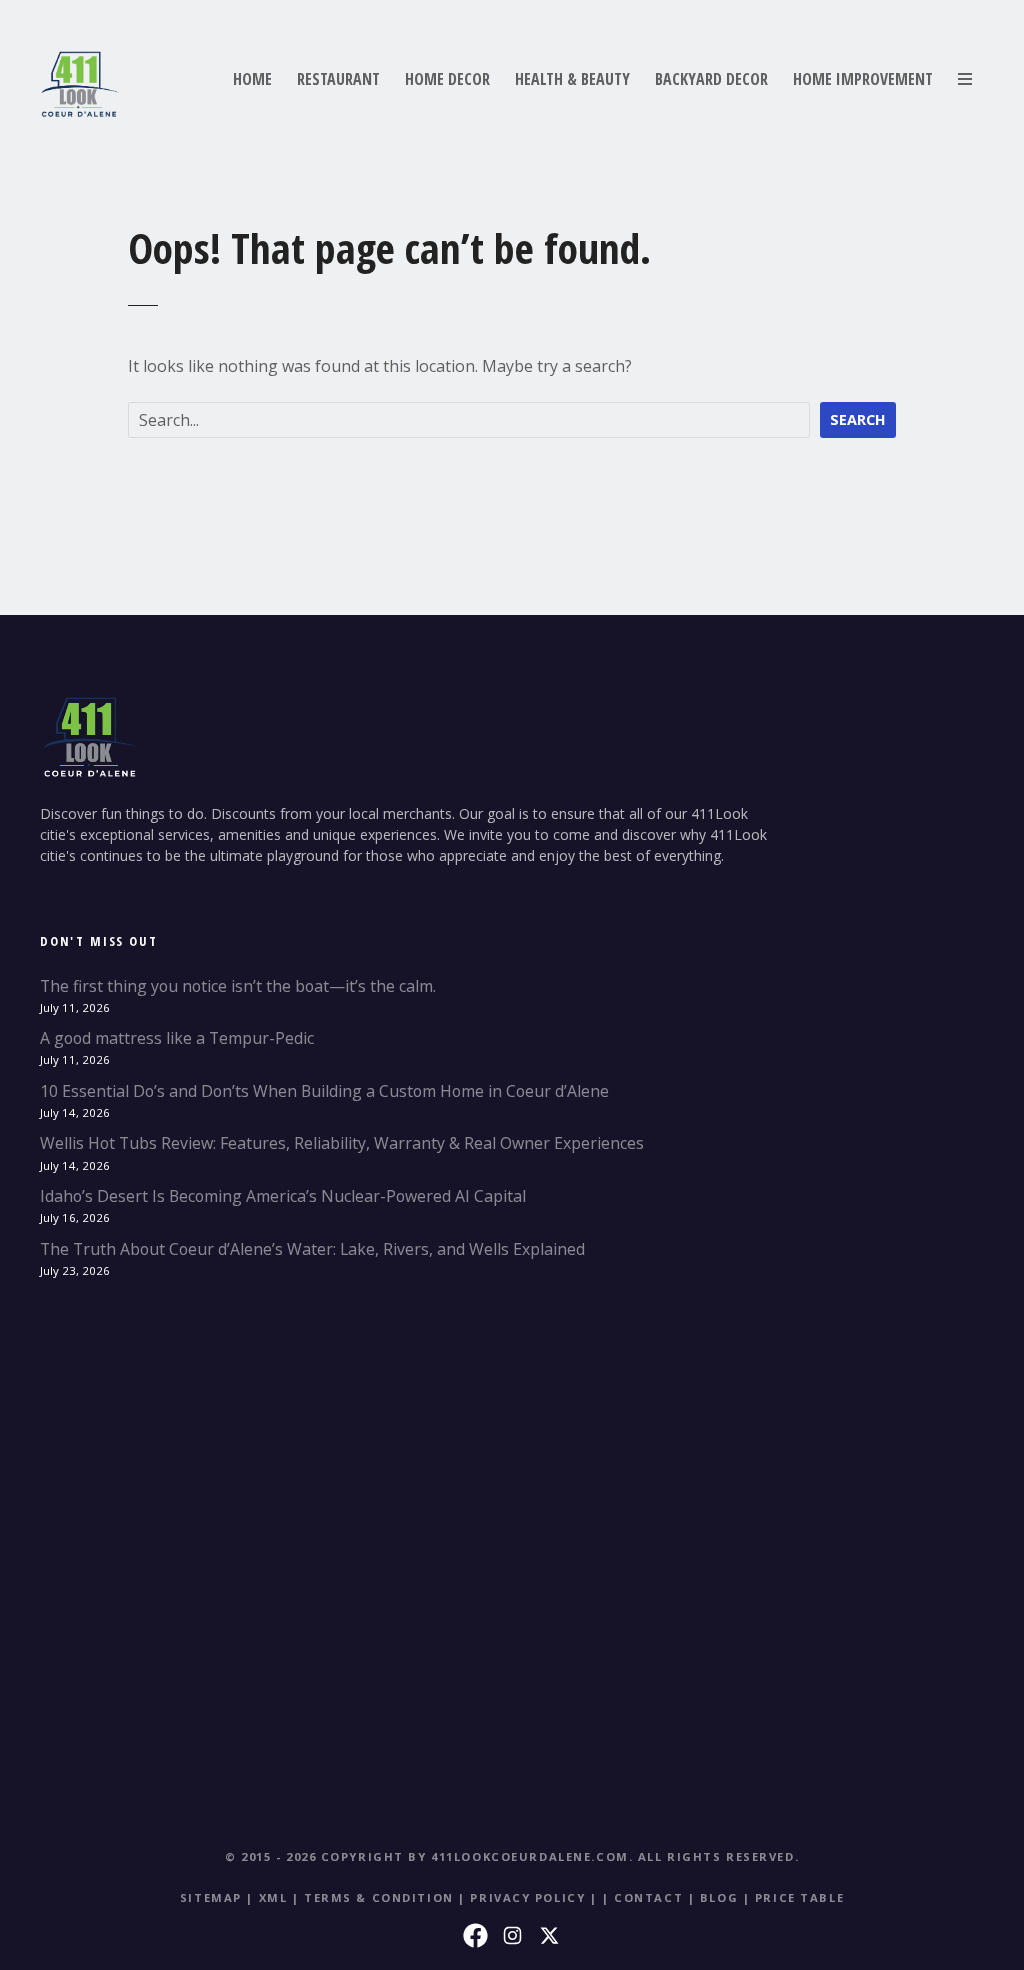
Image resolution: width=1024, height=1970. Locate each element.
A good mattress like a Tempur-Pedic (177, 1038)
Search (858, 419)
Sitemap (211, 1897)
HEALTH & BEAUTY (572, 79)
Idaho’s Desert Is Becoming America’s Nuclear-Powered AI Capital (283, 1196)
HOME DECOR (447, 79)
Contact (648, 1897)
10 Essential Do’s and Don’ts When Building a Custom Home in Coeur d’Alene (324, 1091)
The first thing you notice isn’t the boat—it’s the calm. (238, 986)
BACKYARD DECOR (711, 79)
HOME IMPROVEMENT (863, 79)
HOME (252, 79)
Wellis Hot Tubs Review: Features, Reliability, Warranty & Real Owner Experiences (342, 1143)
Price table (799, 1897)
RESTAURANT (338, 79)
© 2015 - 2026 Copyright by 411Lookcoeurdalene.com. (429, 1856)
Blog (719, 1897)
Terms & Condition (379, 1897)
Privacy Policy (527, 1897)
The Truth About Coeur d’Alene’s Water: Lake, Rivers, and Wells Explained (312, 1249)
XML (273, 1897)
